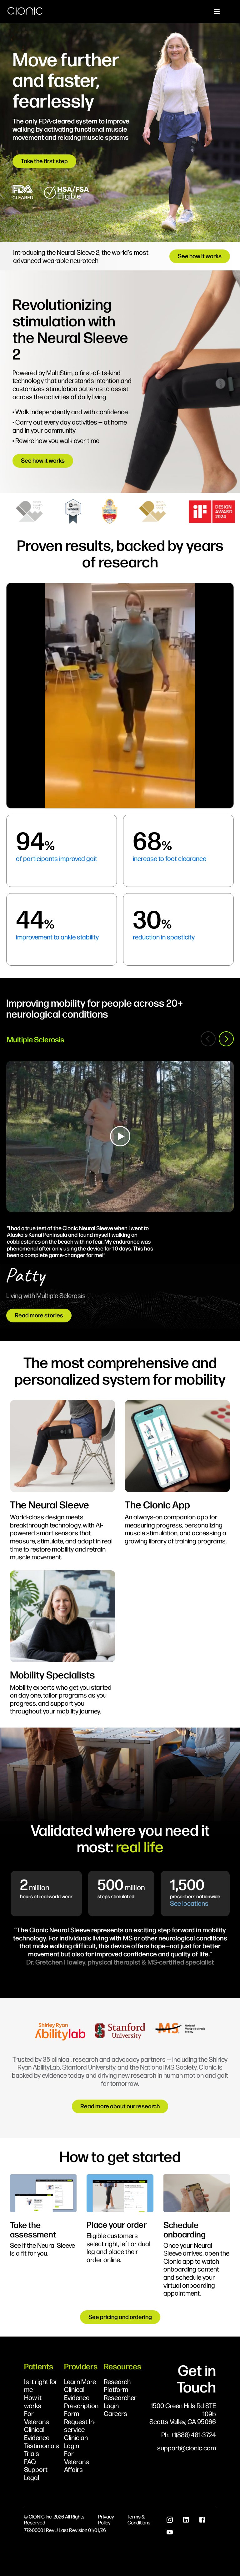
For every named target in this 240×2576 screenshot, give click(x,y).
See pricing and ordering (120, 2317)
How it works (33, 2401)
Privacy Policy (106, 2519)
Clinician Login (76, 2441)
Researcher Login (120, 2401)
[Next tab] (226, 1039)
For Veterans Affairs (77, 2461)
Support (36, 2469)
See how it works (200, 256)
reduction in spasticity (164, 937)
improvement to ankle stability (57, 937)
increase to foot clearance (170, 858)
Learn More (80, 2382)
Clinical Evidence (37, 2433)
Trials (32, 2453)
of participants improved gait (57, 858)
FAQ (30, 2462)
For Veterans (37, 2417)
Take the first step (44, 161)
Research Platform (117, 2385)
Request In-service (80, 2425)
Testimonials (42, 2446)
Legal (32, 2478)
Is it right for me (41, 2385)
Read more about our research (120, 2106)
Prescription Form (81, 2410)
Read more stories (39, 1315)
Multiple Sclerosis (35, 1039)
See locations (189, 1903)
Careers (115, 2413)
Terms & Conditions (139, 2519)
